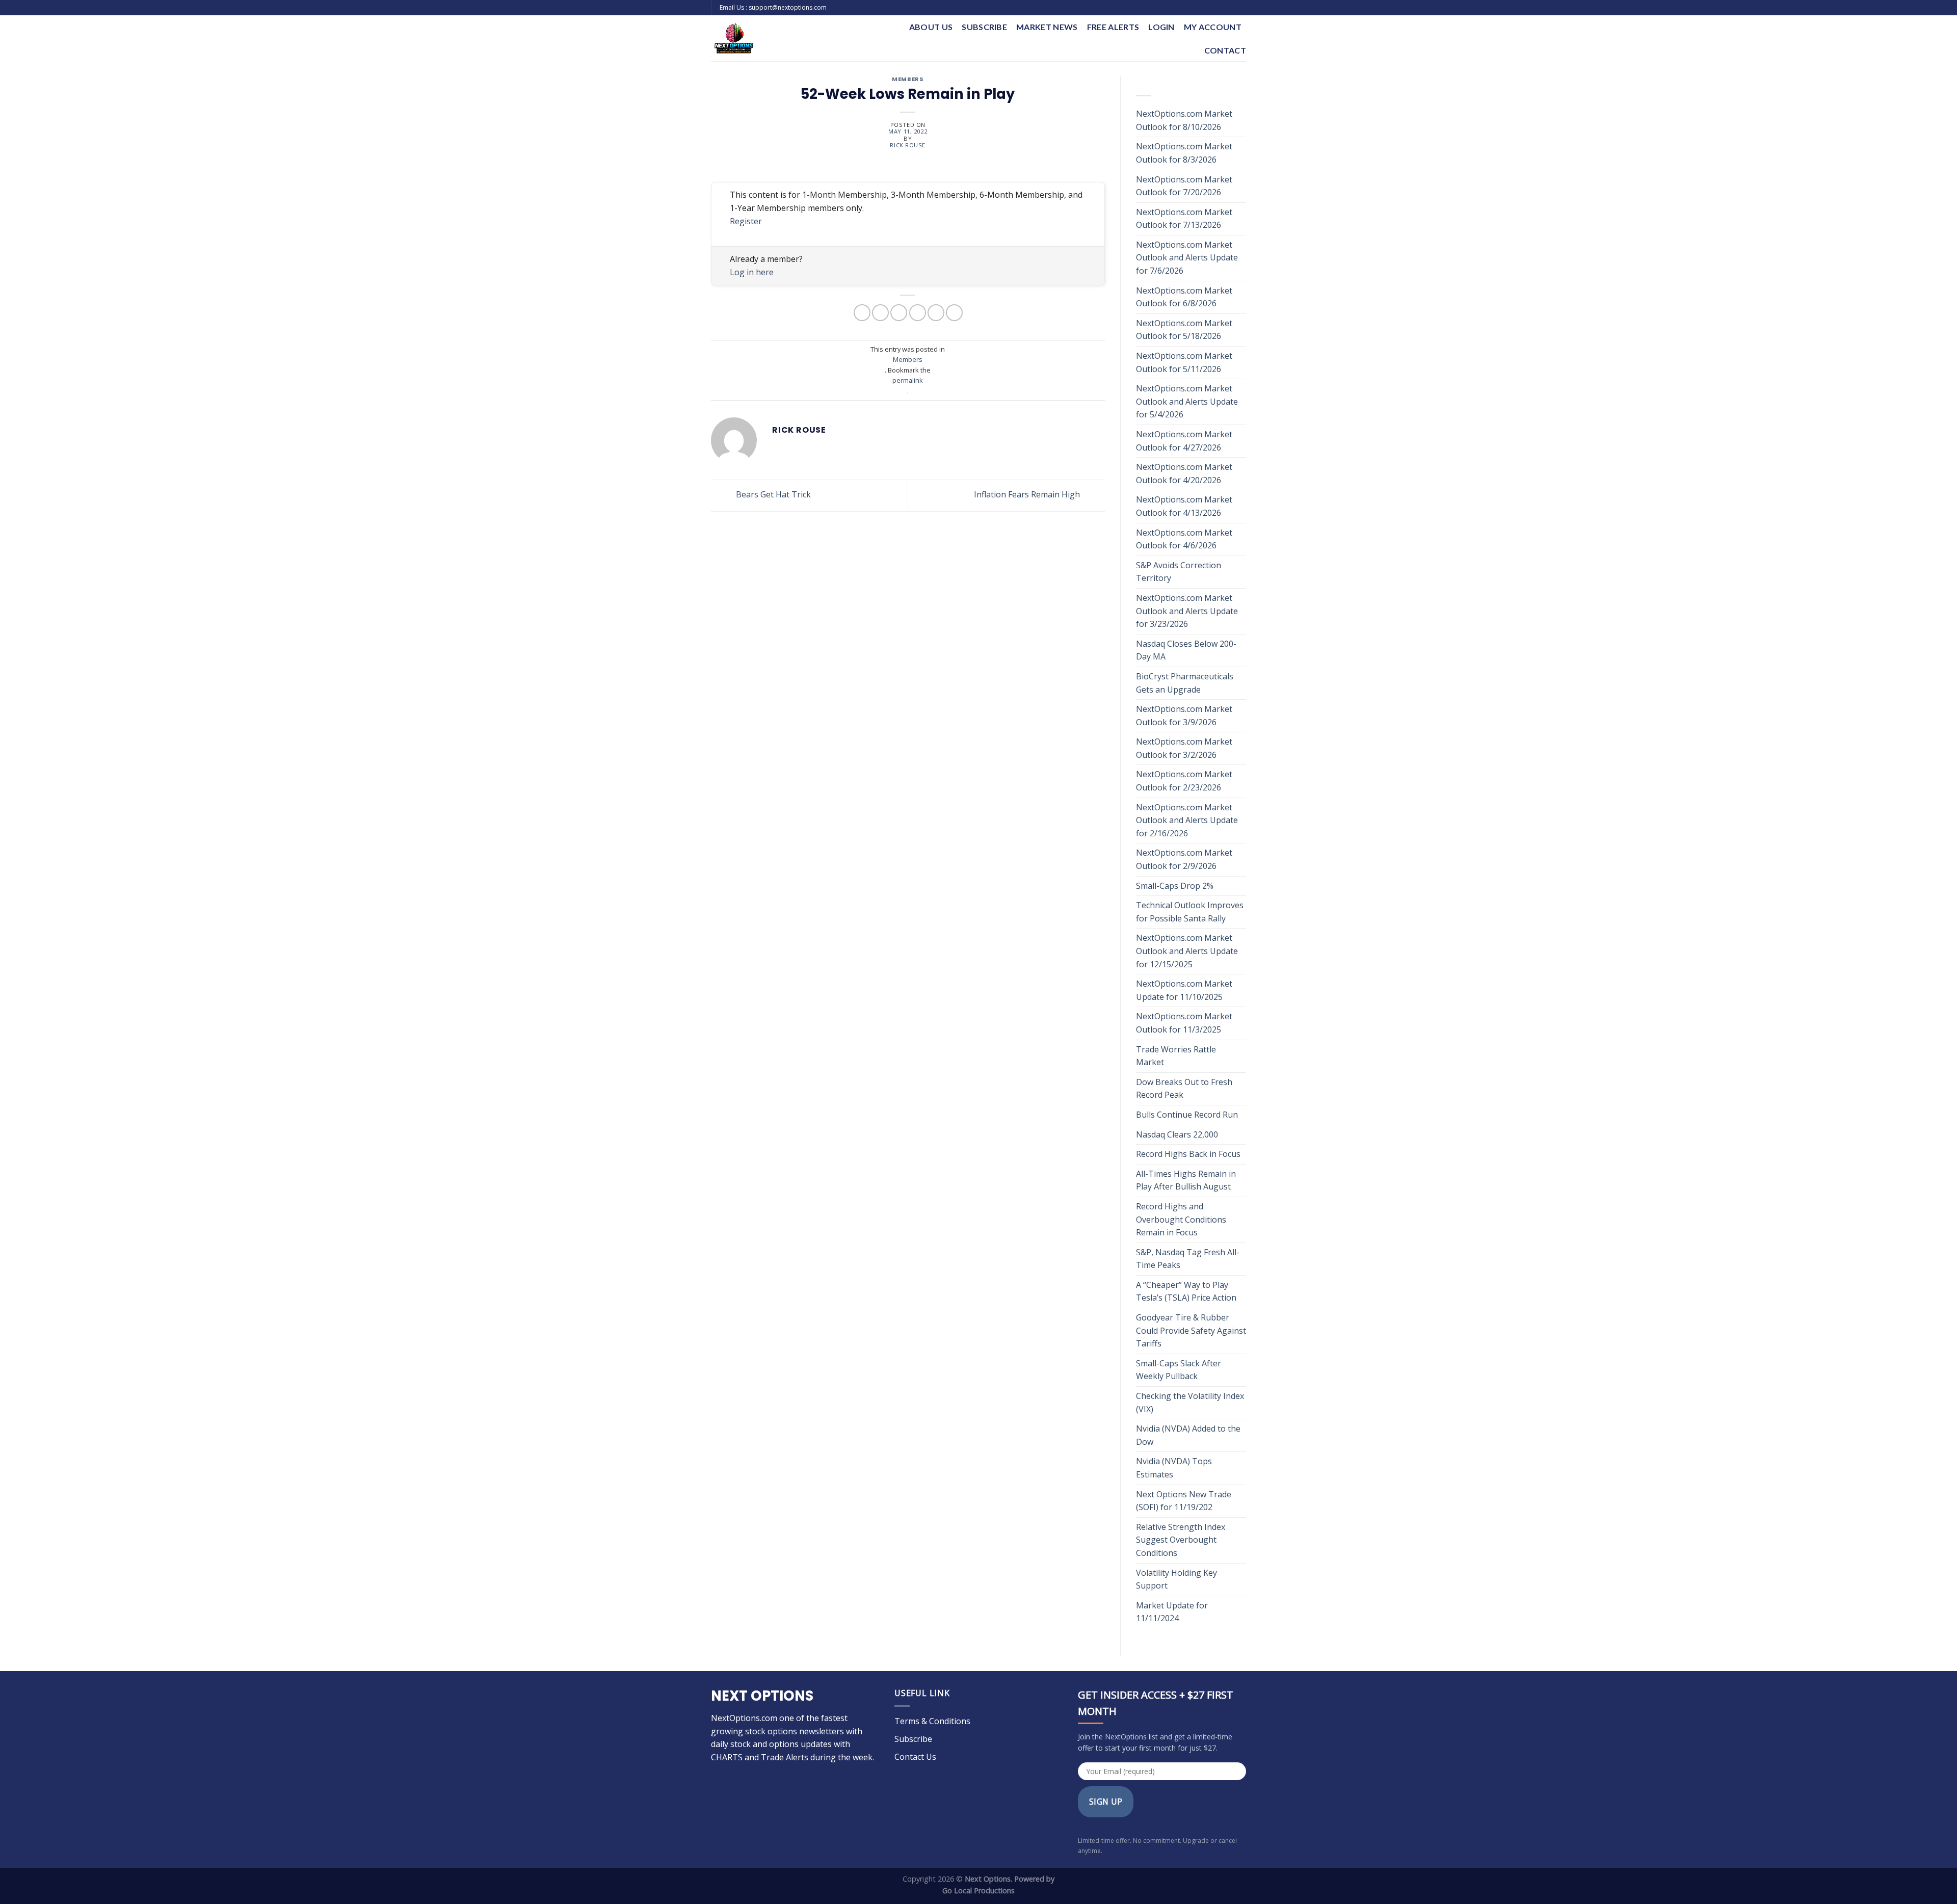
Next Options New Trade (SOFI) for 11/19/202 (1184, 1501)
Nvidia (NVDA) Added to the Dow (1188, 1435)
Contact (1225, 50)
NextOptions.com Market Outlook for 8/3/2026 (1184, 153)
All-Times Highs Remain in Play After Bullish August (1186, 1180)
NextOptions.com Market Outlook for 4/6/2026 (1184, 539)
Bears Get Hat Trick (772, 495)
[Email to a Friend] (899, 313)
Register (746, 221)
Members (908, 80)
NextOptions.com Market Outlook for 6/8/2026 (1184, 297)
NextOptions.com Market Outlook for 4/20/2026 (1184, 473)
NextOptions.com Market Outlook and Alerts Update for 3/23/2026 (1187, 611)
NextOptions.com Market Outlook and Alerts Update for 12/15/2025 (1187, 951)
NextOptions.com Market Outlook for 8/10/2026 (1184, 120)
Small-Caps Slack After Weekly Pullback (1179, 1370)
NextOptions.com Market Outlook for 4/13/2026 (1184, 506)
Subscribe (984, 27)
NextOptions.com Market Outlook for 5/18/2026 (1184, 330)
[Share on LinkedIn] (954, 313)
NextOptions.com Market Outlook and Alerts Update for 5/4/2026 (1187, 401)
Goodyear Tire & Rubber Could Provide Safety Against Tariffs (1191, 1330)
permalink (908, 380)
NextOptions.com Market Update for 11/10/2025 (1184, 990)
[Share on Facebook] (862, 313)
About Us (931, 27)
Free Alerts (1113, 27)
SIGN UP (1106, 1802)
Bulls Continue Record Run (1188, 1115)
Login (1161, 27)
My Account (1213, 27)
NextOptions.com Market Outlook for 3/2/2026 (1184, 748)
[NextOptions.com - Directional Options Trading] (784, 38)
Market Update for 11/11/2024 (1172, 1612)
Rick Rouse (908, 145)
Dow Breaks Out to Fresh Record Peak (1184, 1089)
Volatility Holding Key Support (1176, 1579)
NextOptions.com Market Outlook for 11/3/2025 (1184, 1023)
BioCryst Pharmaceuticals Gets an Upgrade (1185, 683)
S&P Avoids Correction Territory (1179, 572)
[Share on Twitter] (880, 313)
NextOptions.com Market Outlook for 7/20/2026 (1184, 186)
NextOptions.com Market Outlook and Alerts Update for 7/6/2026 (1187, 258)
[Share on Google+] (936, 313)
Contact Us (915, 1757)
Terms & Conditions (932, 1721)
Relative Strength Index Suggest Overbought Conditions (1181, 1540)
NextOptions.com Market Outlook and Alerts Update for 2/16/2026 (1187, 820)
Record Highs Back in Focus (1188, 1154)
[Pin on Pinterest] (918, 313)
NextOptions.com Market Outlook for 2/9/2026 (1184, 859)
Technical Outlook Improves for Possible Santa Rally (1190, 912)
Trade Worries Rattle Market (1176, 1056)
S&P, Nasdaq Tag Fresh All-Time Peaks (1188, 1259)
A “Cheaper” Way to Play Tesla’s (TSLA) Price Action (1186, 1291)
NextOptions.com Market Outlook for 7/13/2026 (1184, 219)
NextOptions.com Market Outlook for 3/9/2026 (1184, 716)
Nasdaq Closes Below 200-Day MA (1186, 650)
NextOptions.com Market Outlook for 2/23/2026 (1184, 781)
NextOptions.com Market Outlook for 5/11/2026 (1184, 362)
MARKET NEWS (1047, 27)
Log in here (752, 272)
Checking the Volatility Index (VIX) (1190, 1403)
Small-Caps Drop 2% (1175, 886)
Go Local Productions (978, 1890)
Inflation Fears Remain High (1028, 495)
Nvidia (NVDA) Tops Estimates (1174, 1468)
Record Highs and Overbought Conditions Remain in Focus (1181, 1219)
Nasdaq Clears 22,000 (1177, 1134)
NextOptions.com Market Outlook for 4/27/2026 (1184, 441)
